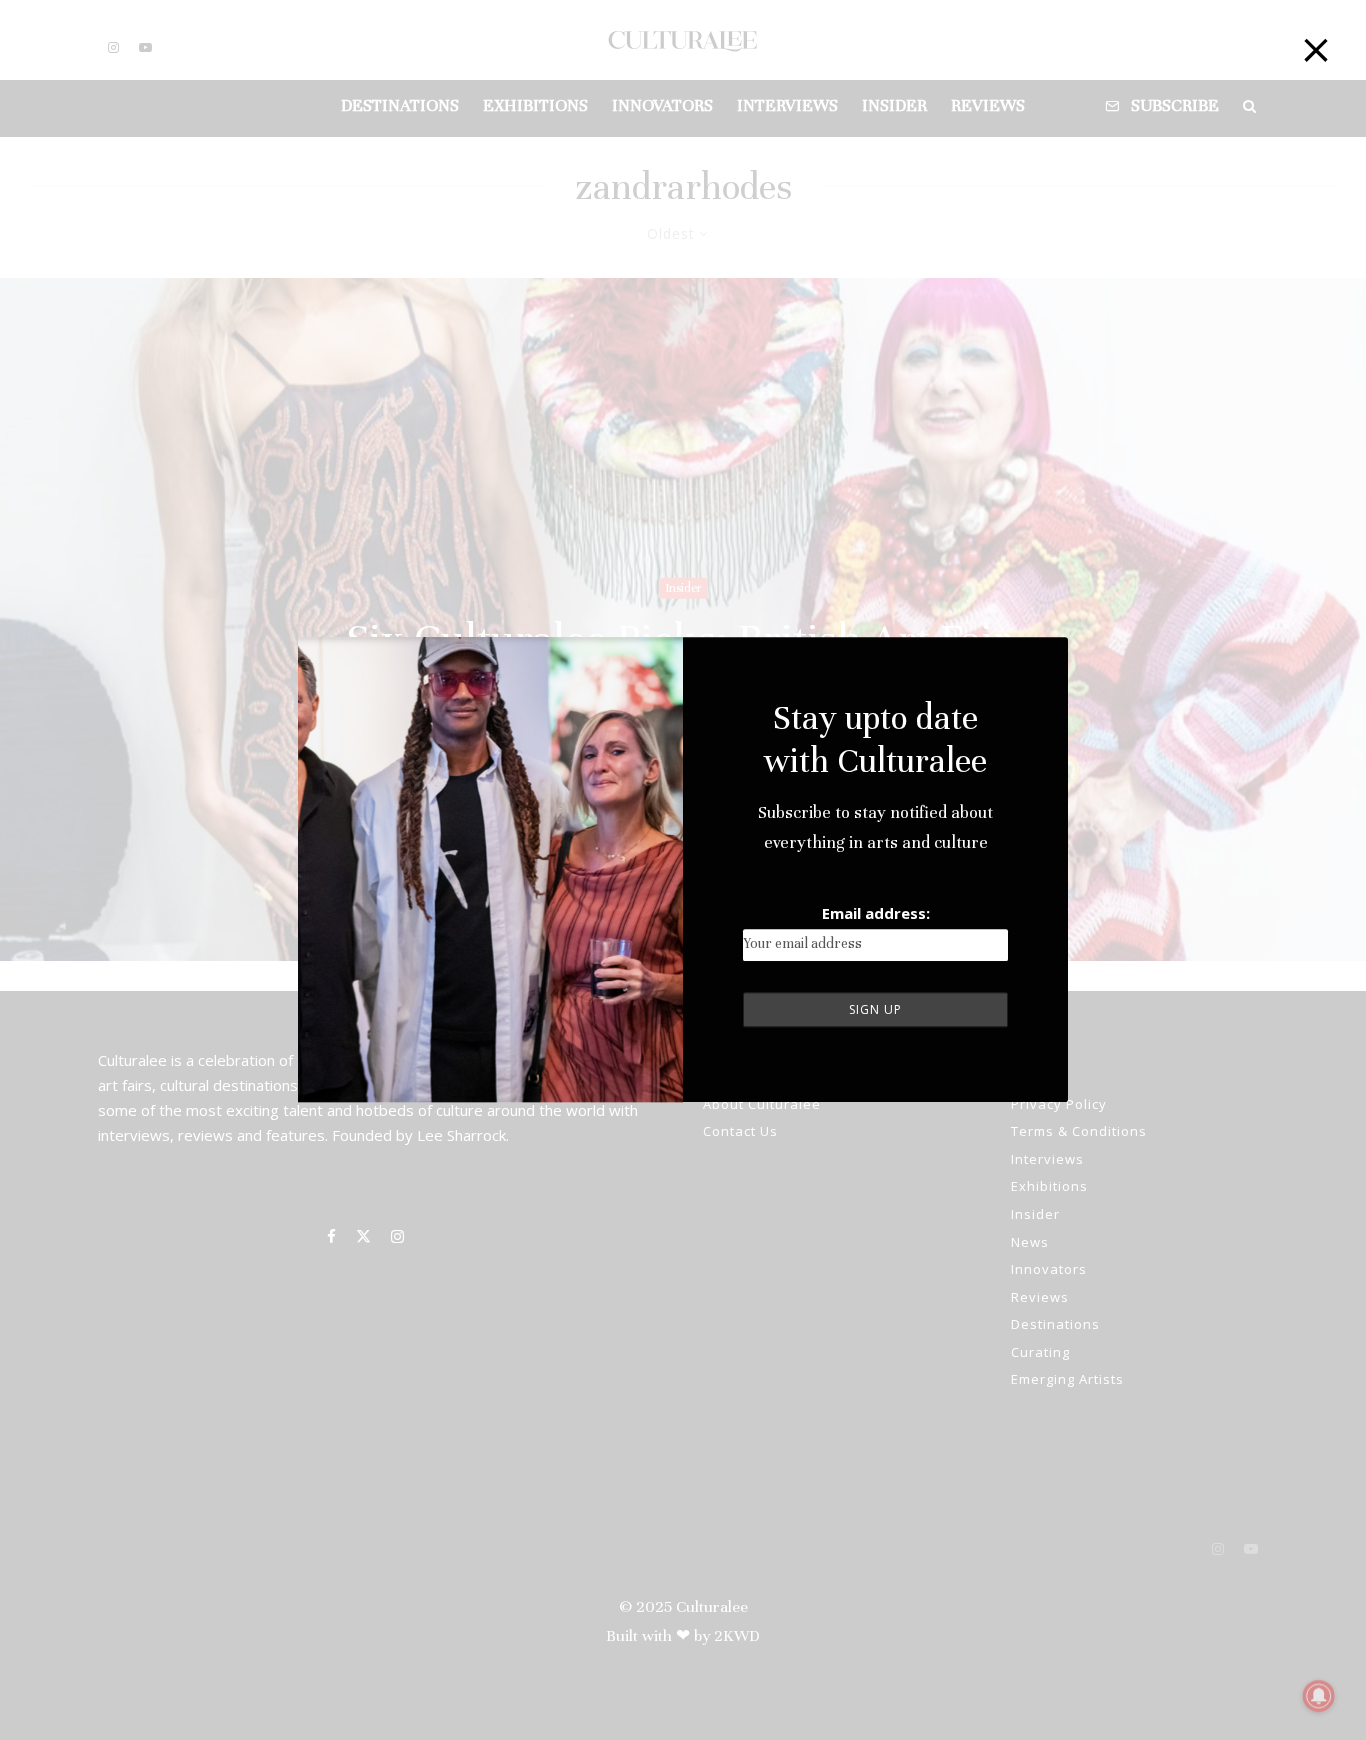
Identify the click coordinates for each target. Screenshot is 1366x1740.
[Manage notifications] (1319, 1696)
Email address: (876, 913)
